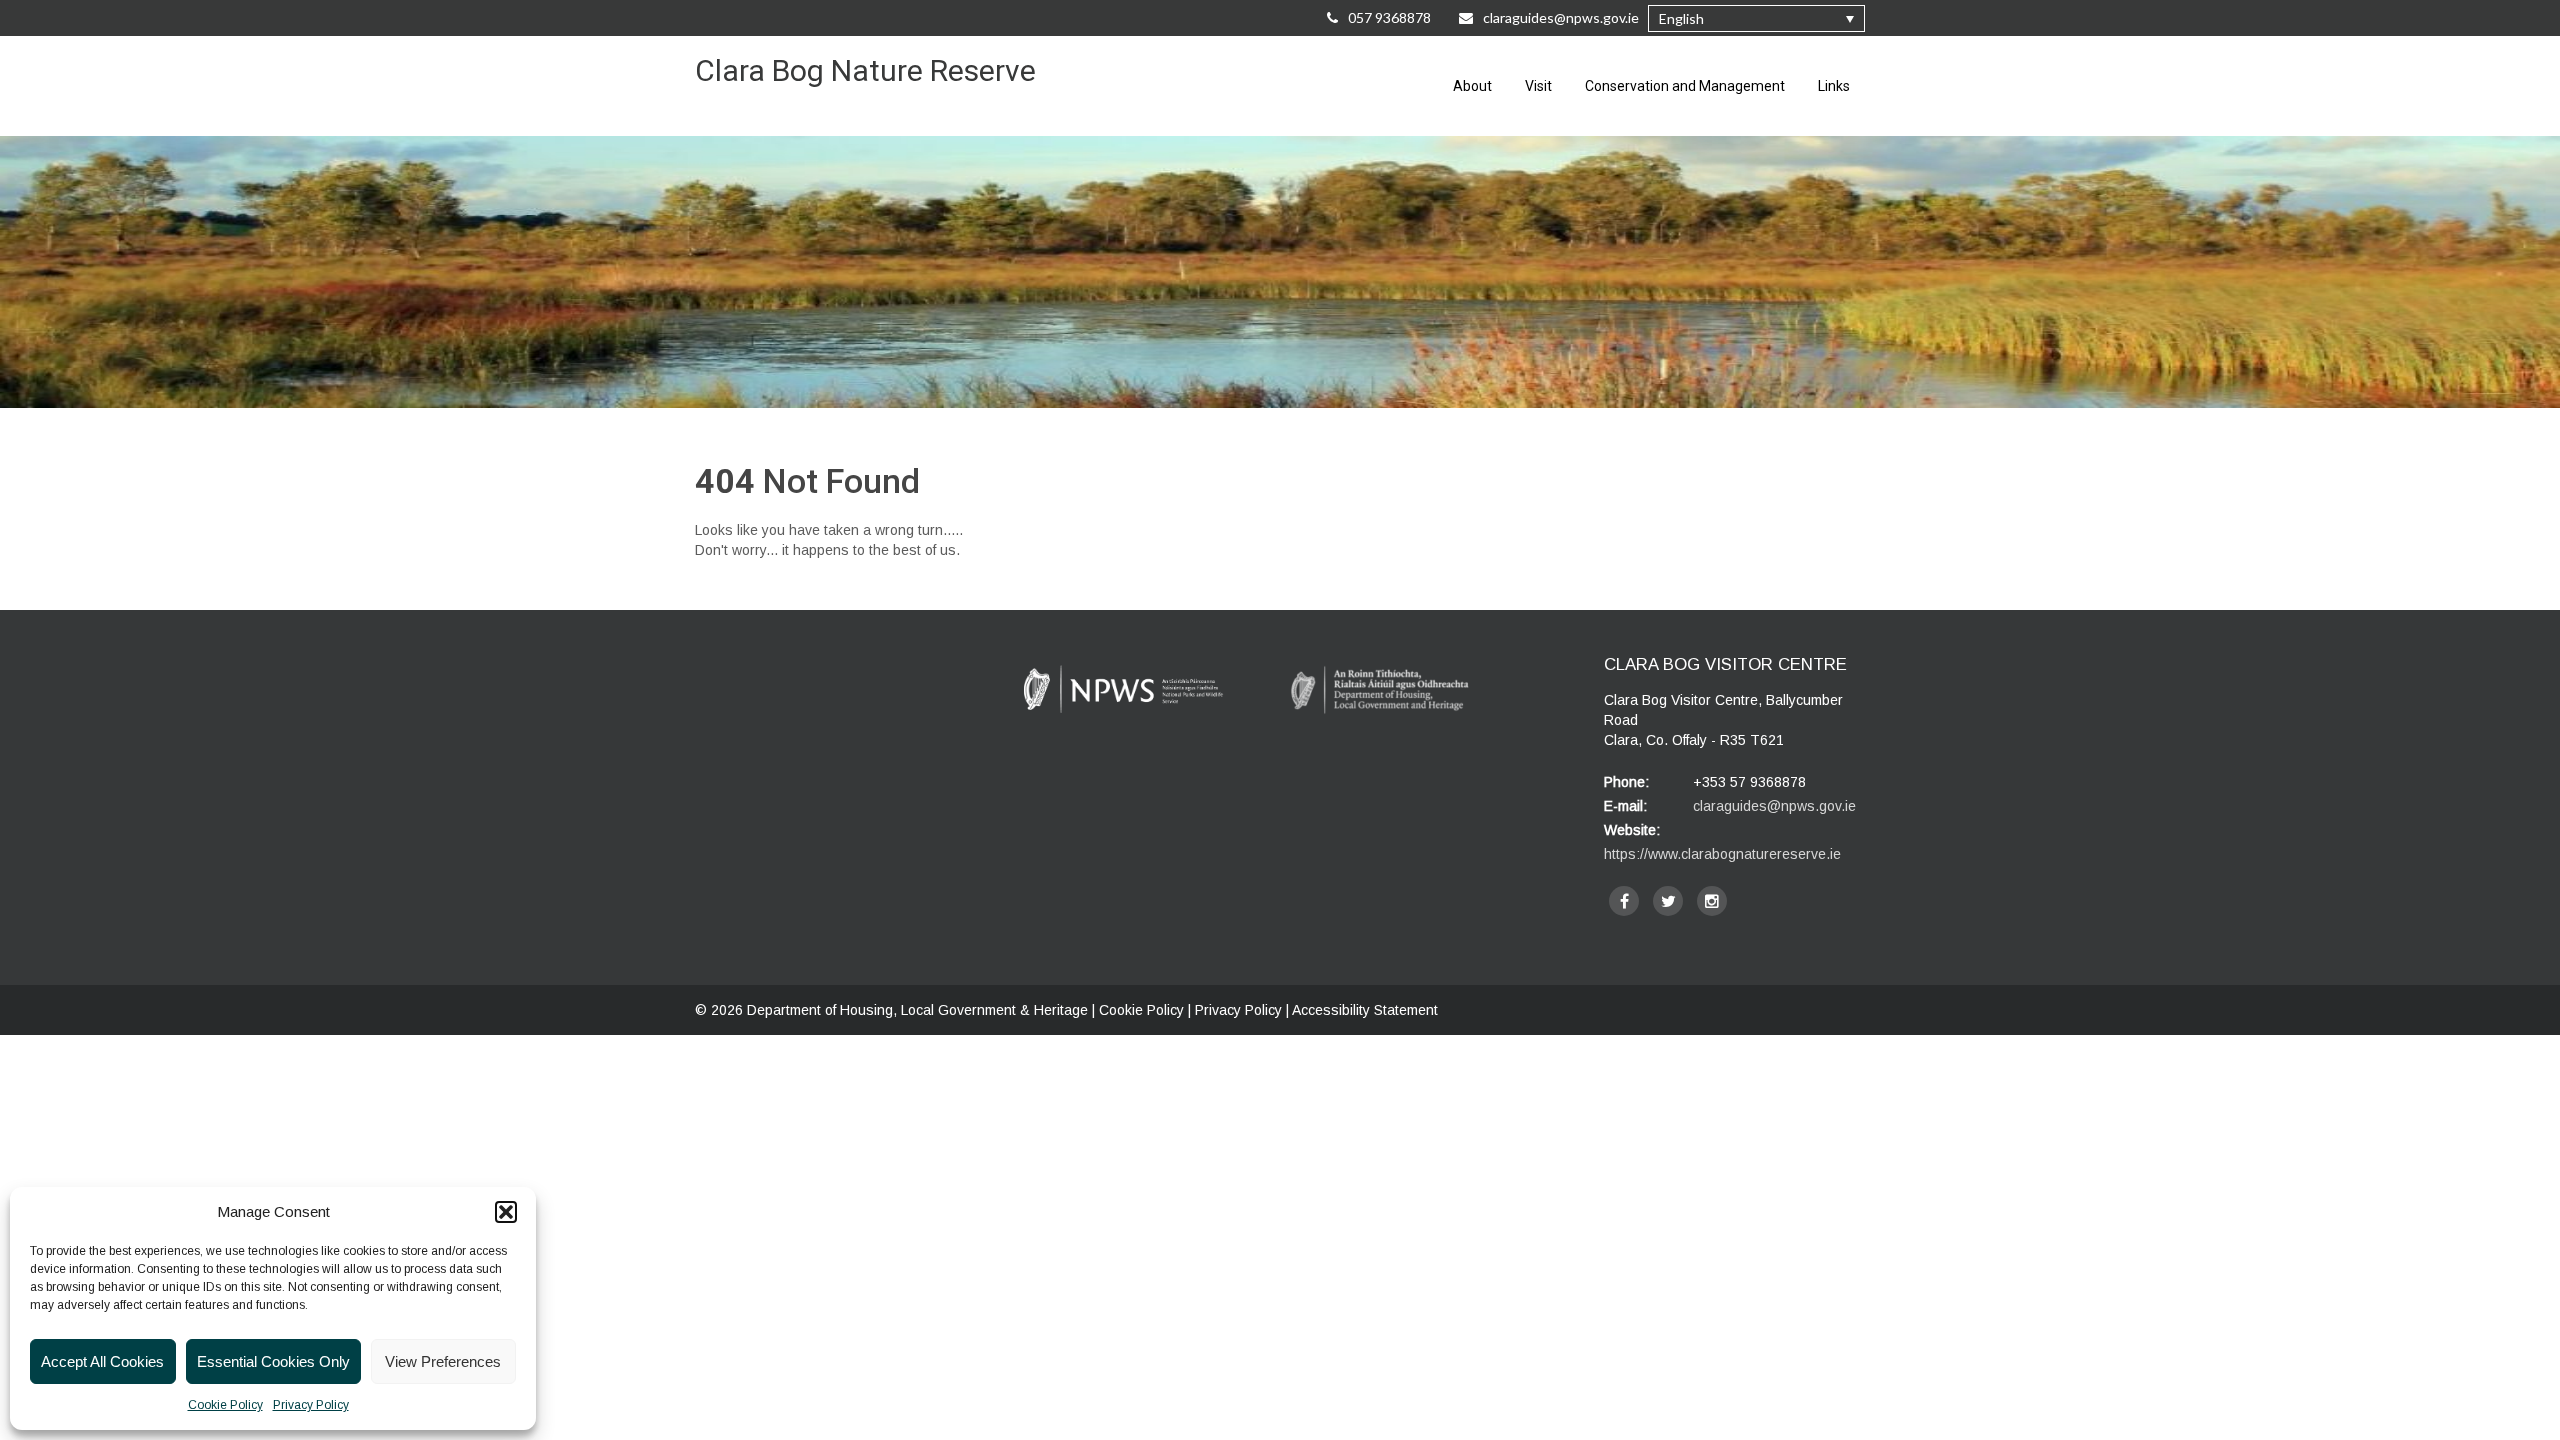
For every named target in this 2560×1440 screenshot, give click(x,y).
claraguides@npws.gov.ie (1562, 17)
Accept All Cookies (102, 1361)
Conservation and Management (1685, 86)
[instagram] (1712, 901)
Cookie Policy (225, 1405)
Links (1834, 86)
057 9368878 (1389, 17)
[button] (506, 1212)
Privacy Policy (311, 1405)
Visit (1538, 86)
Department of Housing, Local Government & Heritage (919, 1010)
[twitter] (1668, 901)
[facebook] (1624, 901)
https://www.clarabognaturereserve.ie (1722, 854)
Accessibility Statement (1365, 1010)
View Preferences (443, 1361)
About (1472, 86)
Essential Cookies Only (273, 1361)
